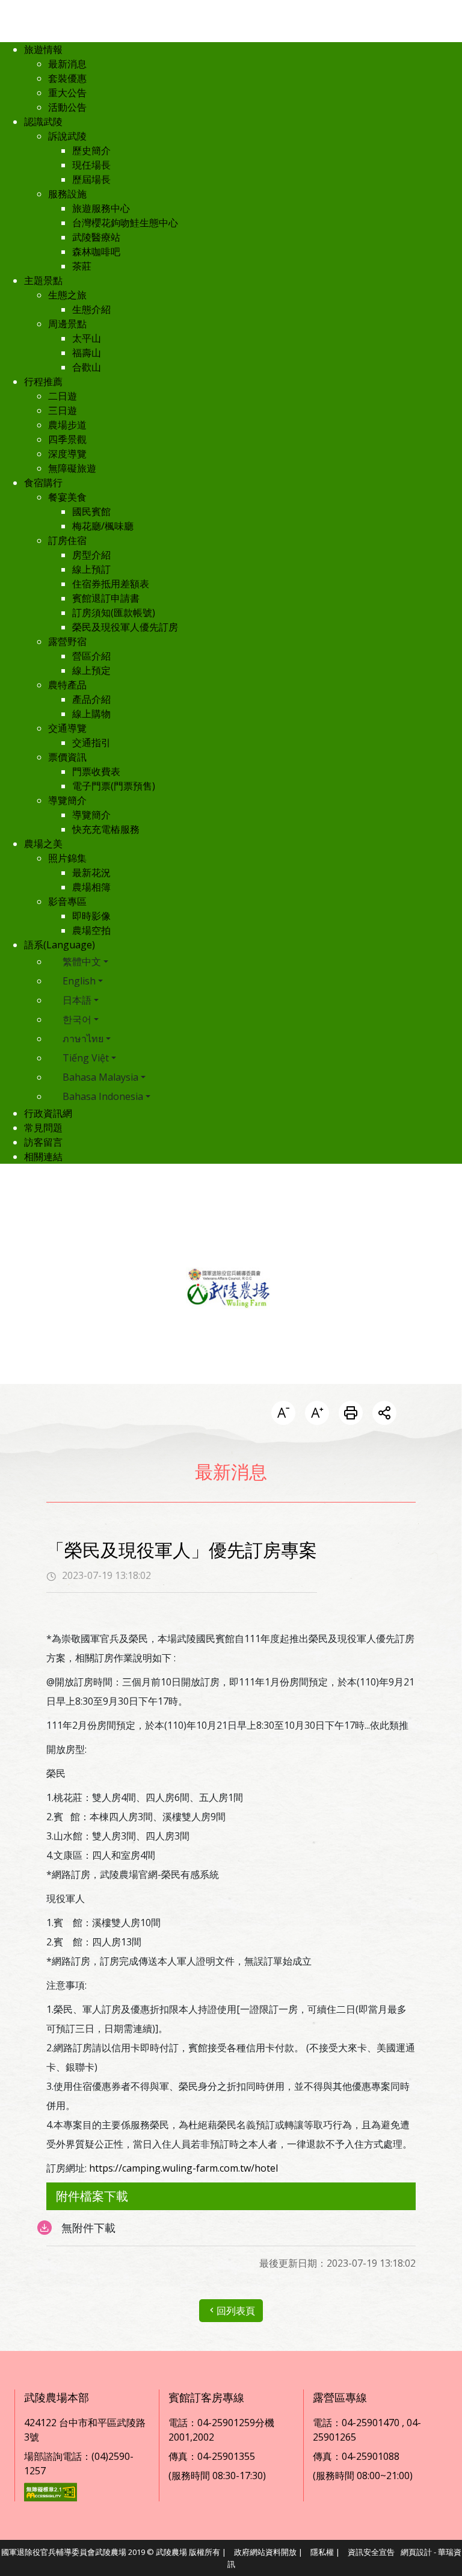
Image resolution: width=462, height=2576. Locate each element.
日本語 (77, 1000)
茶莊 (82, 266)
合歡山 (87, 367)
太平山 (87, 338)
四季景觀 (67, 439)
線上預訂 (91, 569)
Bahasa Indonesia (103, 1096)
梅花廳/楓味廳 (103, 526)
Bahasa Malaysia (100, 1077)
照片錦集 (67, 858)
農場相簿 (91, 887)
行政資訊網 (48, 1113)
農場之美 (43, 844)
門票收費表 (96, 771)
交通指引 (91, 743)
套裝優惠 (67, 78)
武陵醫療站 (96, 237)
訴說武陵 (67, 136)
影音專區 (67, 901)
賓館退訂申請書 (106, 598)
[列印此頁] (351, 1414)
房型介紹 (91, 555)
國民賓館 (91, 511)
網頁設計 (416, 2552)
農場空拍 (91, 930)
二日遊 (63, 396)
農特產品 (67, 685)
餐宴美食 (67, 497)
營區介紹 (91, 656)
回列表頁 (236, 2311)
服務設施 (67, 194)
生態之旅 (67, 295)
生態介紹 (91, 309)
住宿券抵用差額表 (111, 584)
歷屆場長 (91, 179)
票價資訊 (67, 757)
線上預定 (91, 670)
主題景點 (43, 280)
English (79, 981)
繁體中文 (82, 962)
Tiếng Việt (86, 1058)
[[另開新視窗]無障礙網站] (51, 2491)
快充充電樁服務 (106, 829)
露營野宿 (67, 641)
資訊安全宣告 (371, 2552)
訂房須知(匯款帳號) (114, 613)
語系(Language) (60, 945)
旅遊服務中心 (101, 208)
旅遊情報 (43, 49)
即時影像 (91, 916)
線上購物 (91, 714)
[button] (283, 1414)
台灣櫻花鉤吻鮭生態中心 (125, 223)
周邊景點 (67, 324)
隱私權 (322, 2552)
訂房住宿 (67, 540)
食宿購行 (43, 483)
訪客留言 (43, 1142)
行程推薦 (43, 381)
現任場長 (91, 165)
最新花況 (91, 873)
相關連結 (43, 1157)
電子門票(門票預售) (114, 786)
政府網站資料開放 (265, 2552)
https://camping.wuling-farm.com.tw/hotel (183, 2168)
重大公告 (67, 93)
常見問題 (43, 1128)
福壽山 (87, 353)
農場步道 (67, 425)
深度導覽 (67, 454)
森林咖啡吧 (96, 252)
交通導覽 (67, 728)
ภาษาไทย (83, 1039)
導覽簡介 (67, 800)
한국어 (77, 1019)
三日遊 (63, 410)
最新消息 (67, 64)
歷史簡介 (91, 150)
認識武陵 (43, 122)
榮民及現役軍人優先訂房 (125, 627)
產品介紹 (91, 699)
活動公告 (67, 107)
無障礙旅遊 (72, 468)
